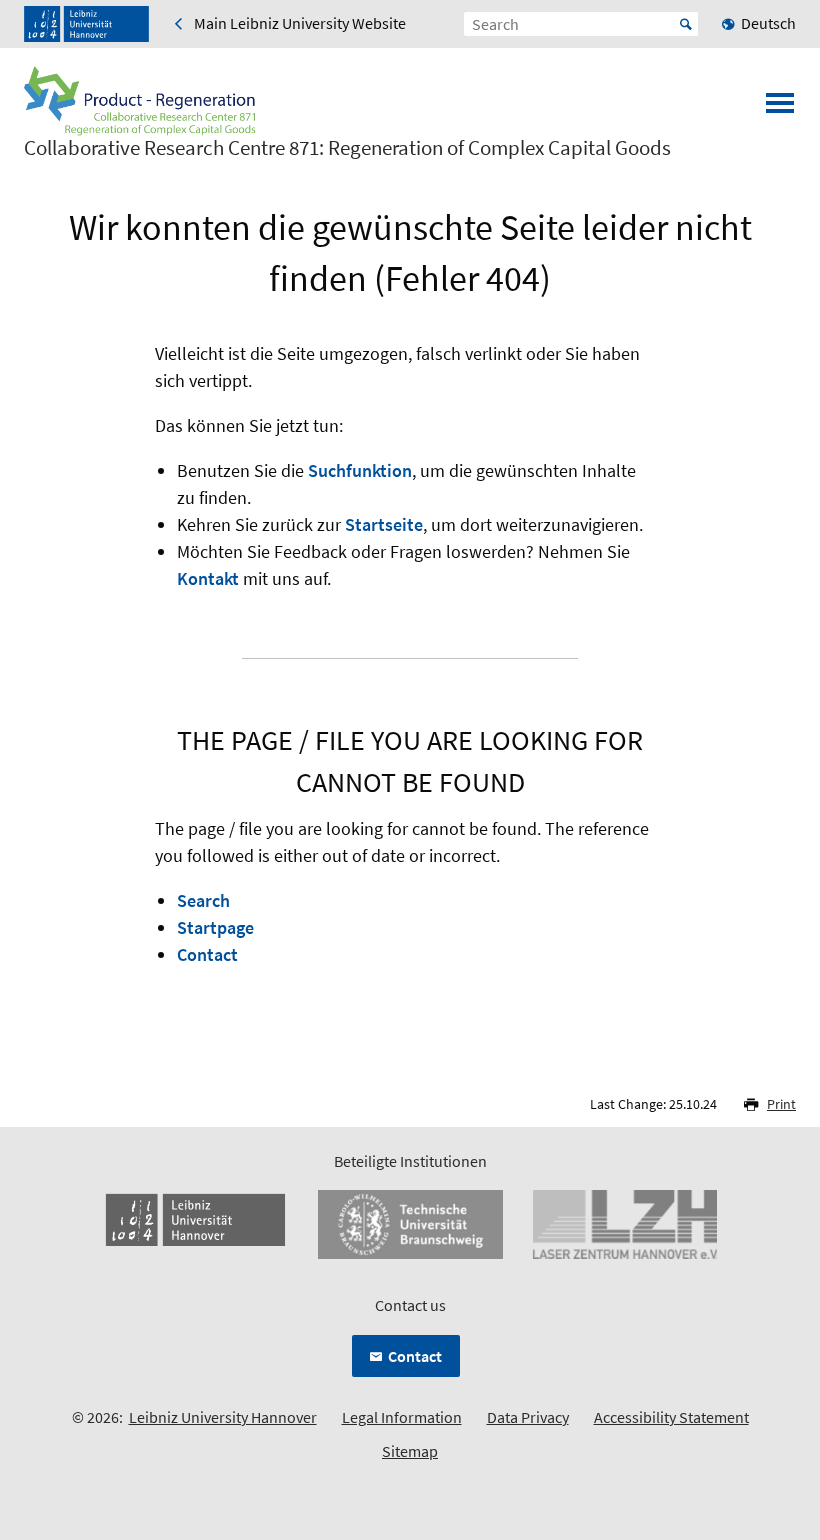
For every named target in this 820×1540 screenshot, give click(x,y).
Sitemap (410, 1451)
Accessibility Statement (671, 1417)
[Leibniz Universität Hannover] (86, 24)
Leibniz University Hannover (223, 1417)
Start (686, 24)
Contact (207, 954)
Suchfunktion (360, 470)
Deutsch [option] (768, 23)
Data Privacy (528, 1417)
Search (203, 900)
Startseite (384, 524)
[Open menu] (780, 109)
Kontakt (208, 578)
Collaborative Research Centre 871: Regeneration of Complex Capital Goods (347, 148)
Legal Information (402, 1417)
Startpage (215, 927)
